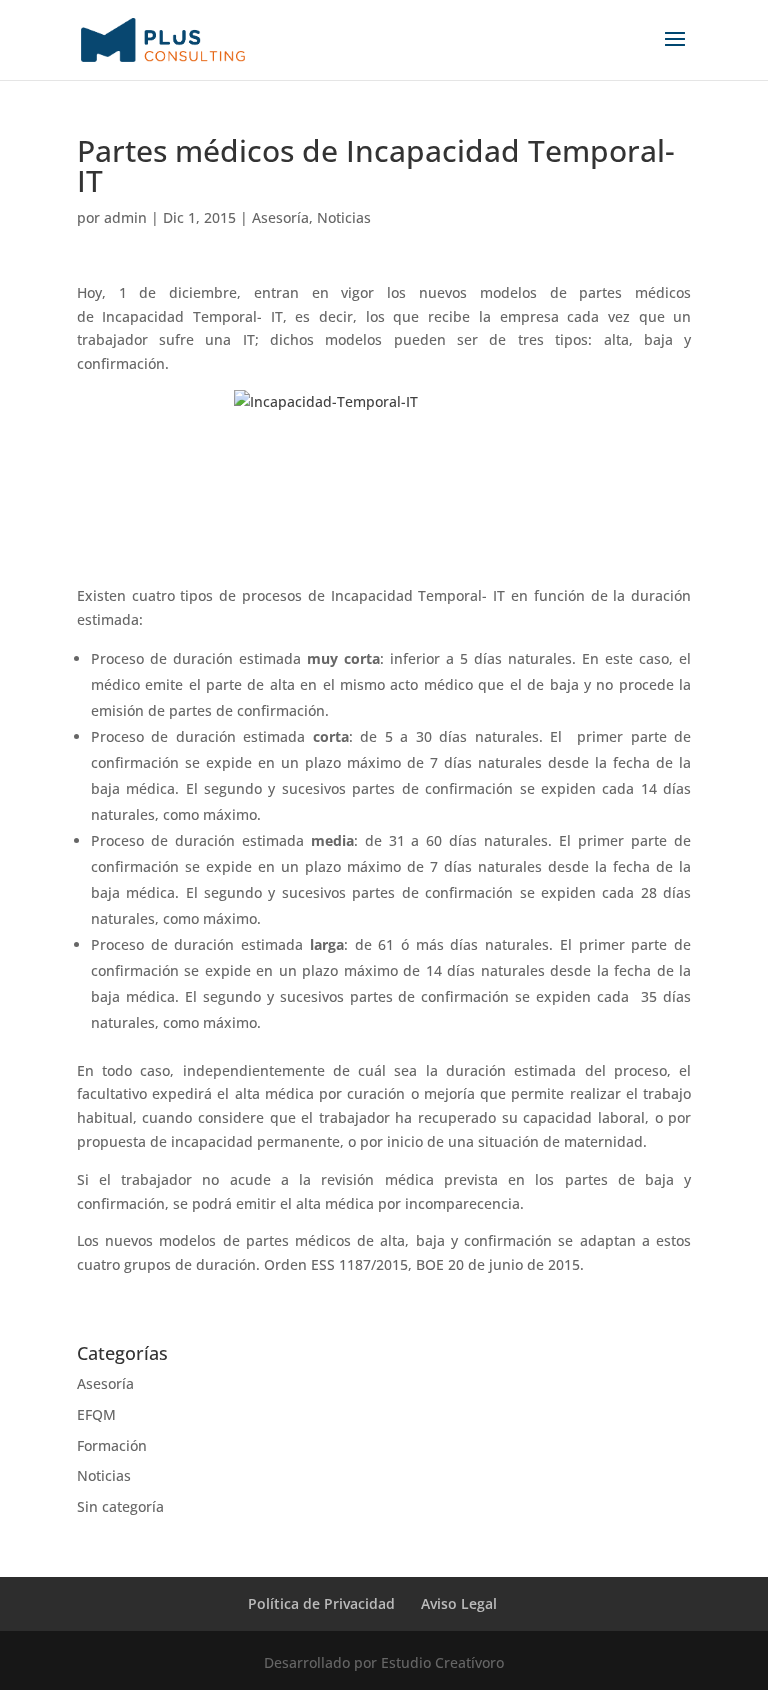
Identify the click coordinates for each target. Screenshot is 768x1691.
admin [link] (125, 217)
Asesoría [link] (280, 217)
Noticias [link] (344, 217)
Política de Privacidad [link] (321, 1603)
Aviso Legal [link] (459, 1603)
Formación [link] (112, 1445)
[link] (163, 38)
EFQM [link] (96, 1414)
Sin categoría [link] (120, 1506)
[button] (675, 52)
